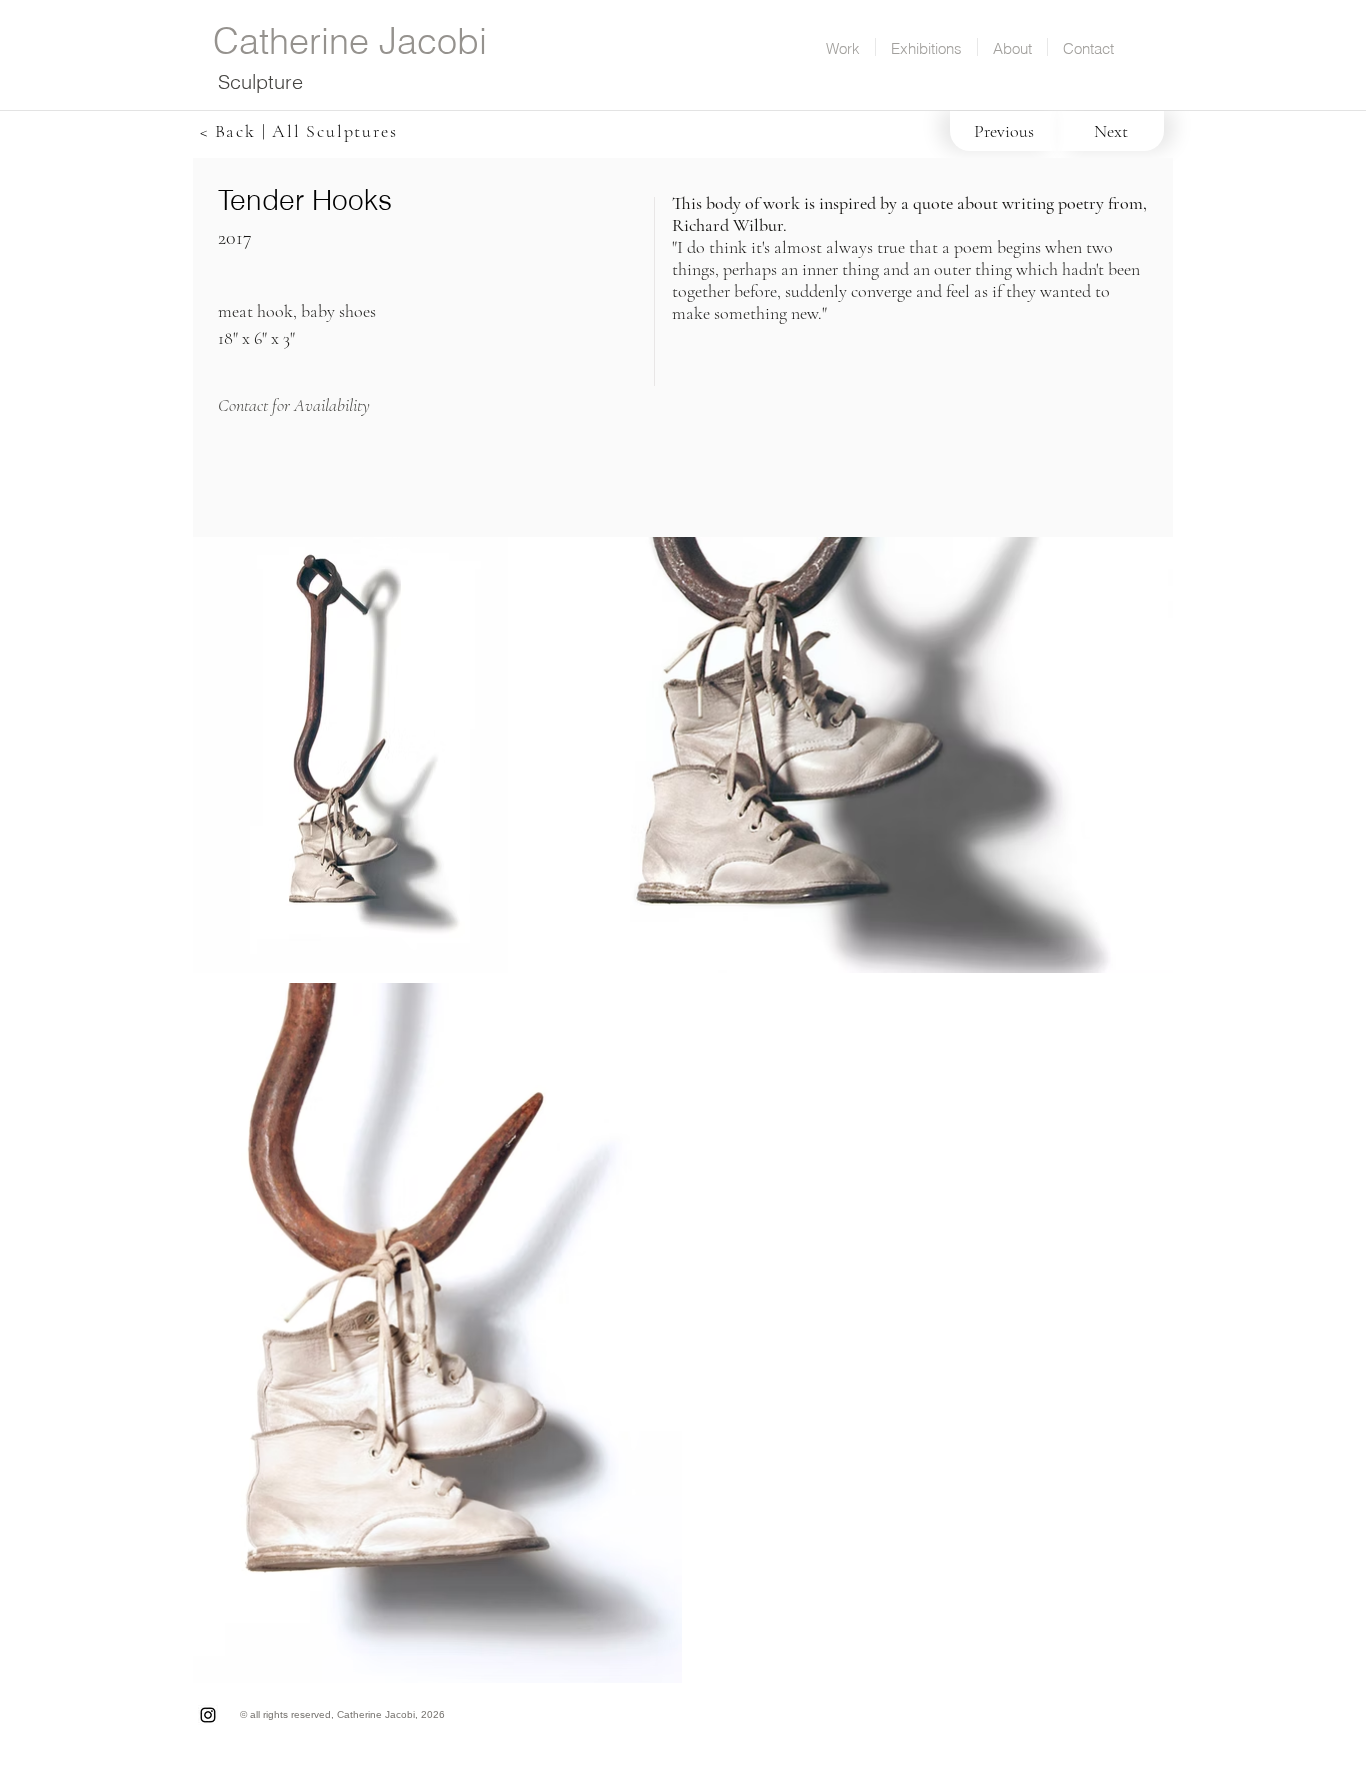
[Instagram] (208, 1715)
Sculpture (260, 81)
